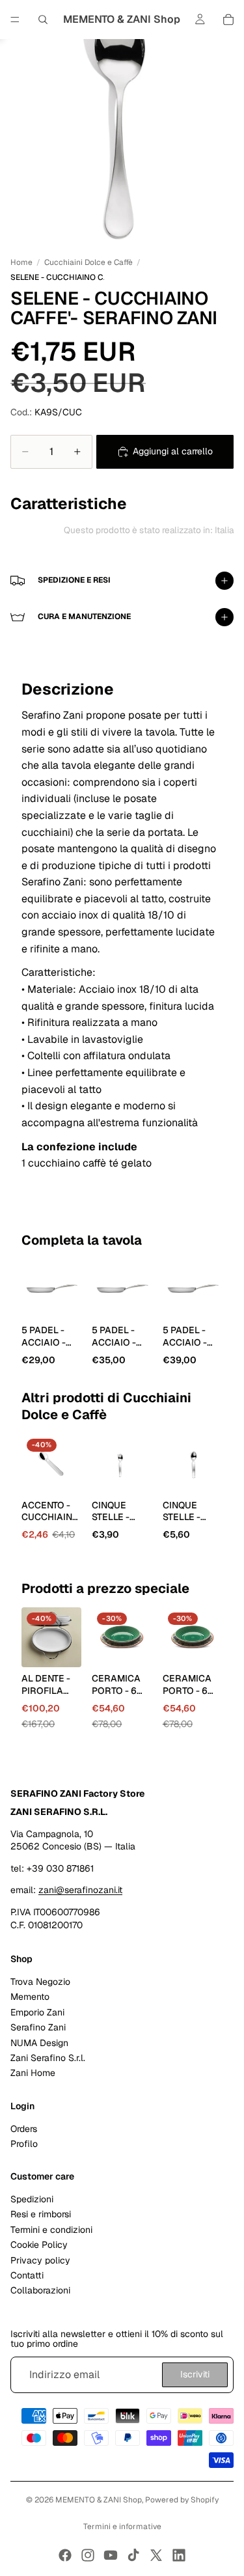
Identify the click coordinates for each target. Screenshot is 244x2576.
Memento (30, 1997)
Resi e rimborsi (41, 2215)
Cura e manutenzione (84, 616)
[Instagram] (88, 2555)
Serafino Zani (38, 2028)
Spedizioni (32, 2200)
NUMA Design (39, 2043)
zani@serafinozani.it (80, 1890)
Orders (24, 2129)
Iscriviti (195, 2375)
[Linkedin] (179, 2555)
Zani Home (33, 2073)
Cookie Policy (39, 2245)
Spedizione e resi (74, 580)
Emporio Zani (37, 2012)
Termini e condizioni (51, 2230)
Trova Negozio (40, 1982)
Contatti (27, 2275)
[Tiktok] (133, 2555)
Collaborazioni (40, 2291)
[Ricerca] (43, 20)
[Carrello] (228, 20)
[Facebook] (65, 2555)
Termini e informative (122, 2527)
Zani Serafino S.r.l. (48, 2058)
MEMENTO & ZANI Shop (99, 2500)
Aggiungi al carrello (173, 451)
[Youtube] (111, 2555)
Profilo (24, 2144)
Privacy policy (40, 2260)
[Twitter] (156, 2555)
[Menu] (15, 20)
